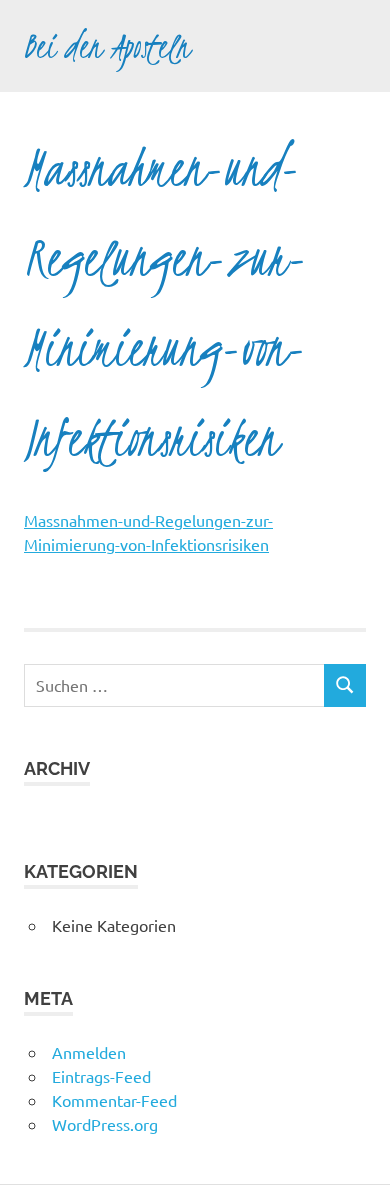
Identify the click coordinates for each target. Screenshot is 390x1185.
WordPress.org (105, 1124)
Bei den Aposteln (107, 46)
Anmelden (89, 1052)
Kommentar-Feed (114, 1100)
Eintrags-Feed (101, 1076)
